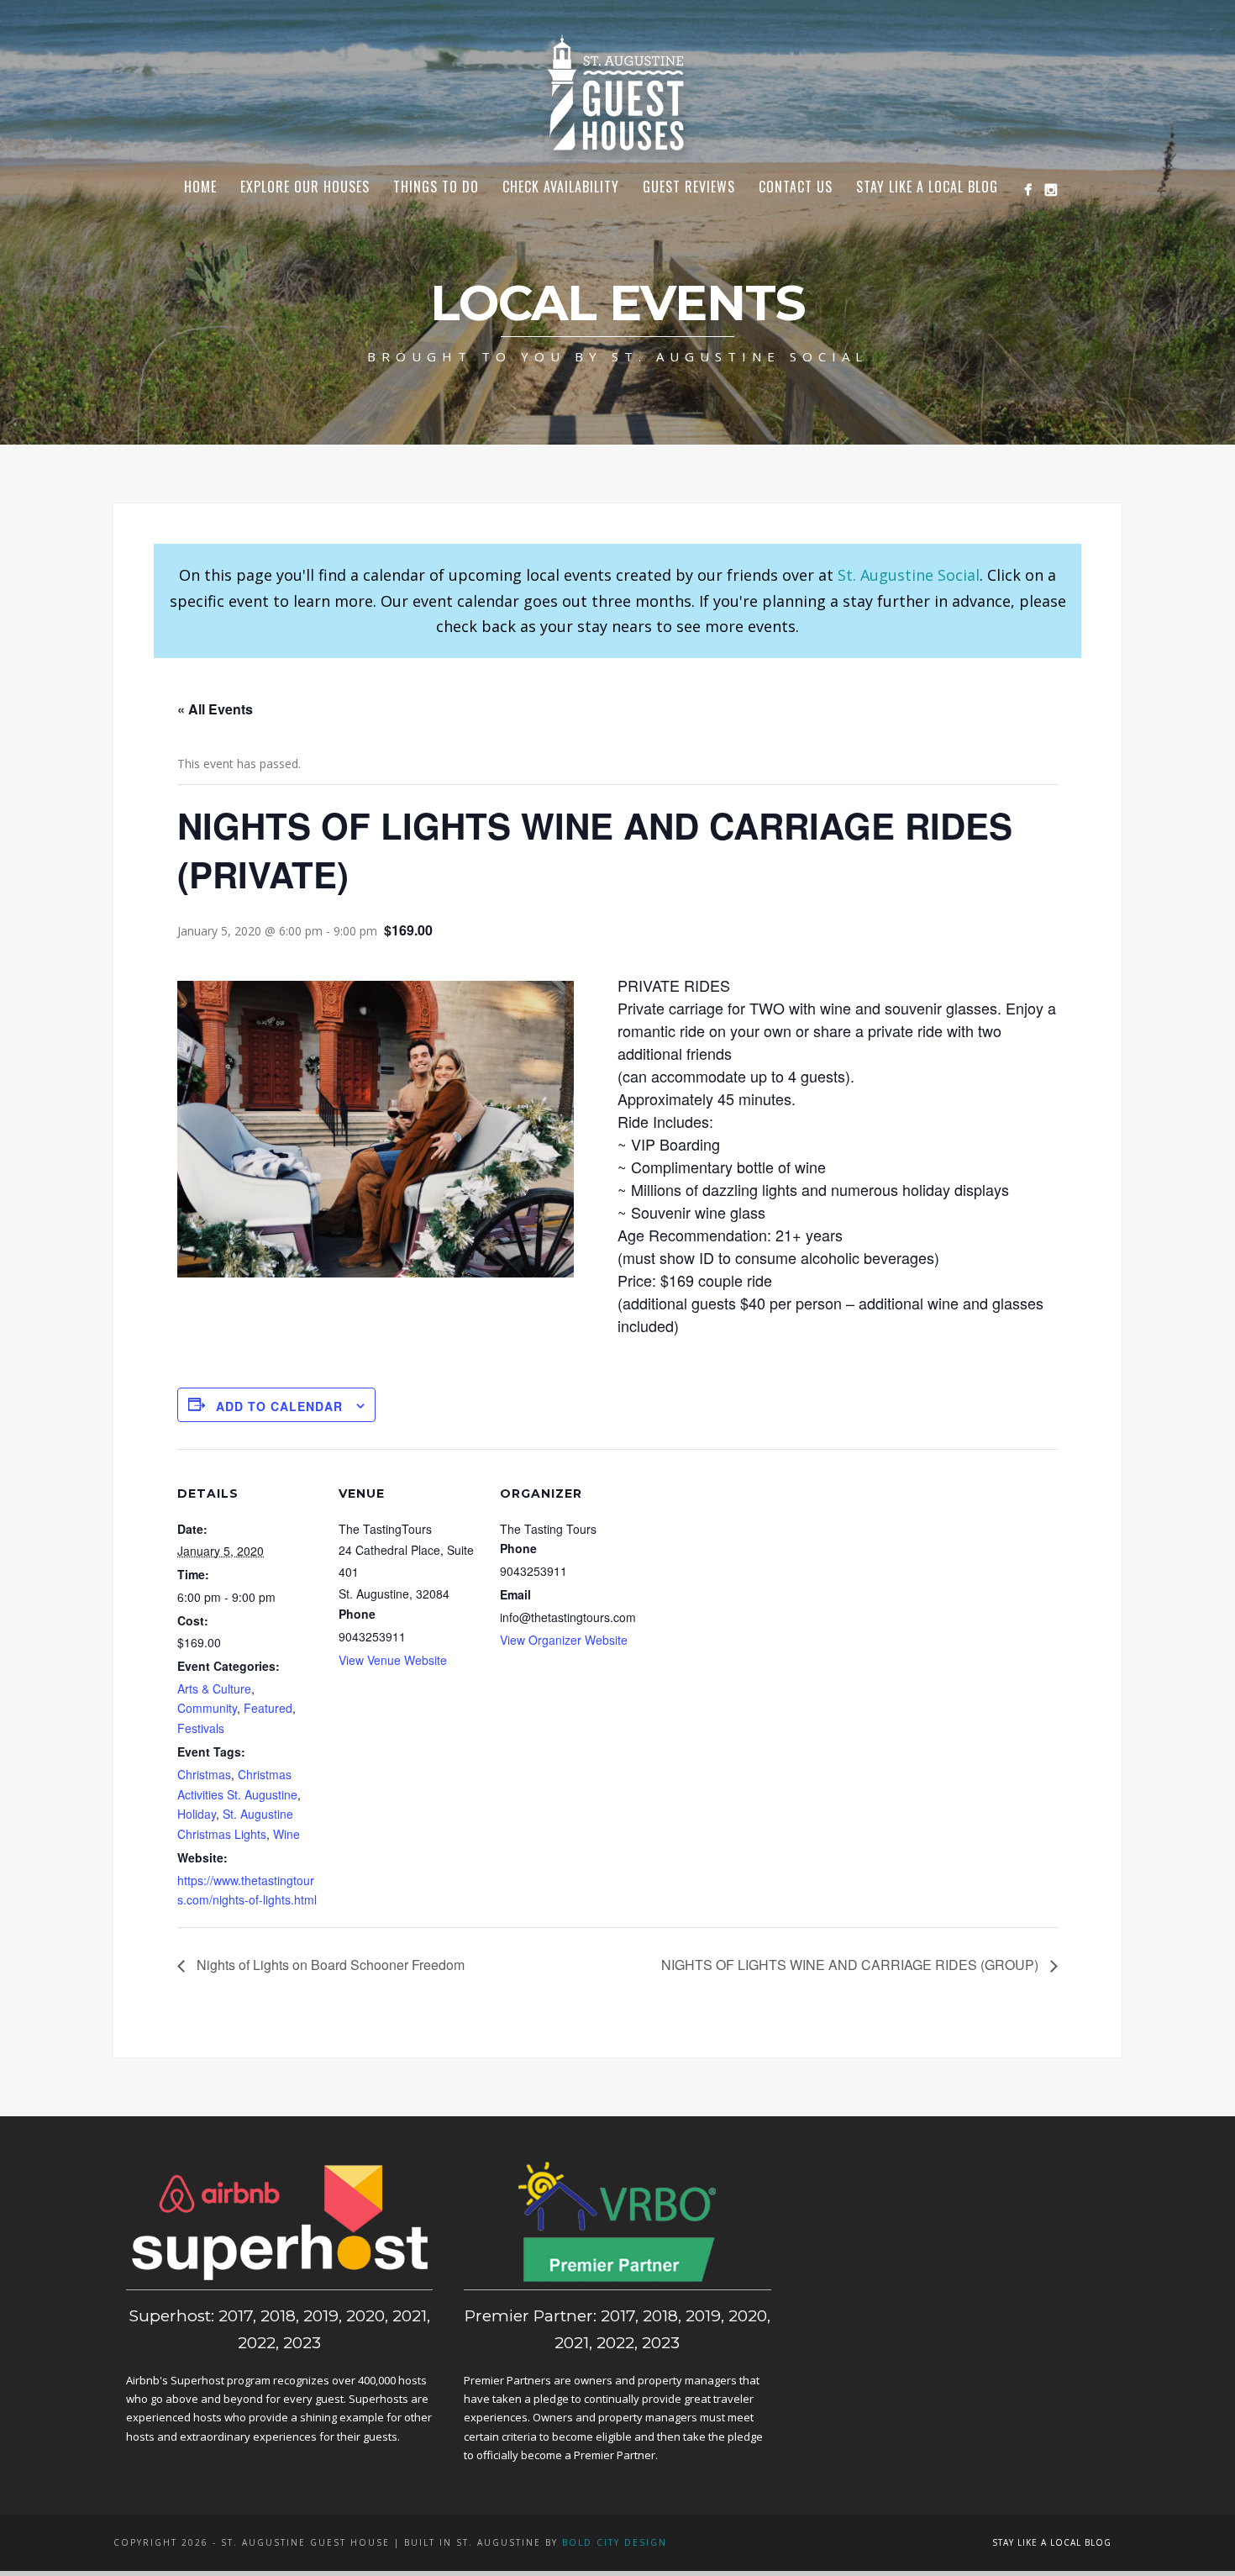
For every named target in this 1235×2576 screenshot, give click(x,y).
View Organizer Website (564, 1640)
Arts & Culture (214, 1688)
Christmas (204, 1774)
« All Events (215, 709)
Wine (286, 1834)
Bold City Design (615, 2542)
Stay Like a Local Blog (927, 187)
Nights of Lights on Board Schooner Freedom (329, 1965)
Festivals (201, 1728)
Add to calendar (279, 1406)
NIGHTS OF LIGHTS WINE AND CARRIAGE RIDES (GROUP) (851, 1965)
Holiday (197, 1814)
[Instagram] (1051, 190)
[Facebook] (1028, 190)
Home (200, 187)
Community (207, 1708)
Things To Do (436, 187)
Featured (268, 1708)
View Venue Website (393, 1660)
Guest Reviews (689, 187)
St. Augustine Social (909, 575)
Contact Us (796, 187)
